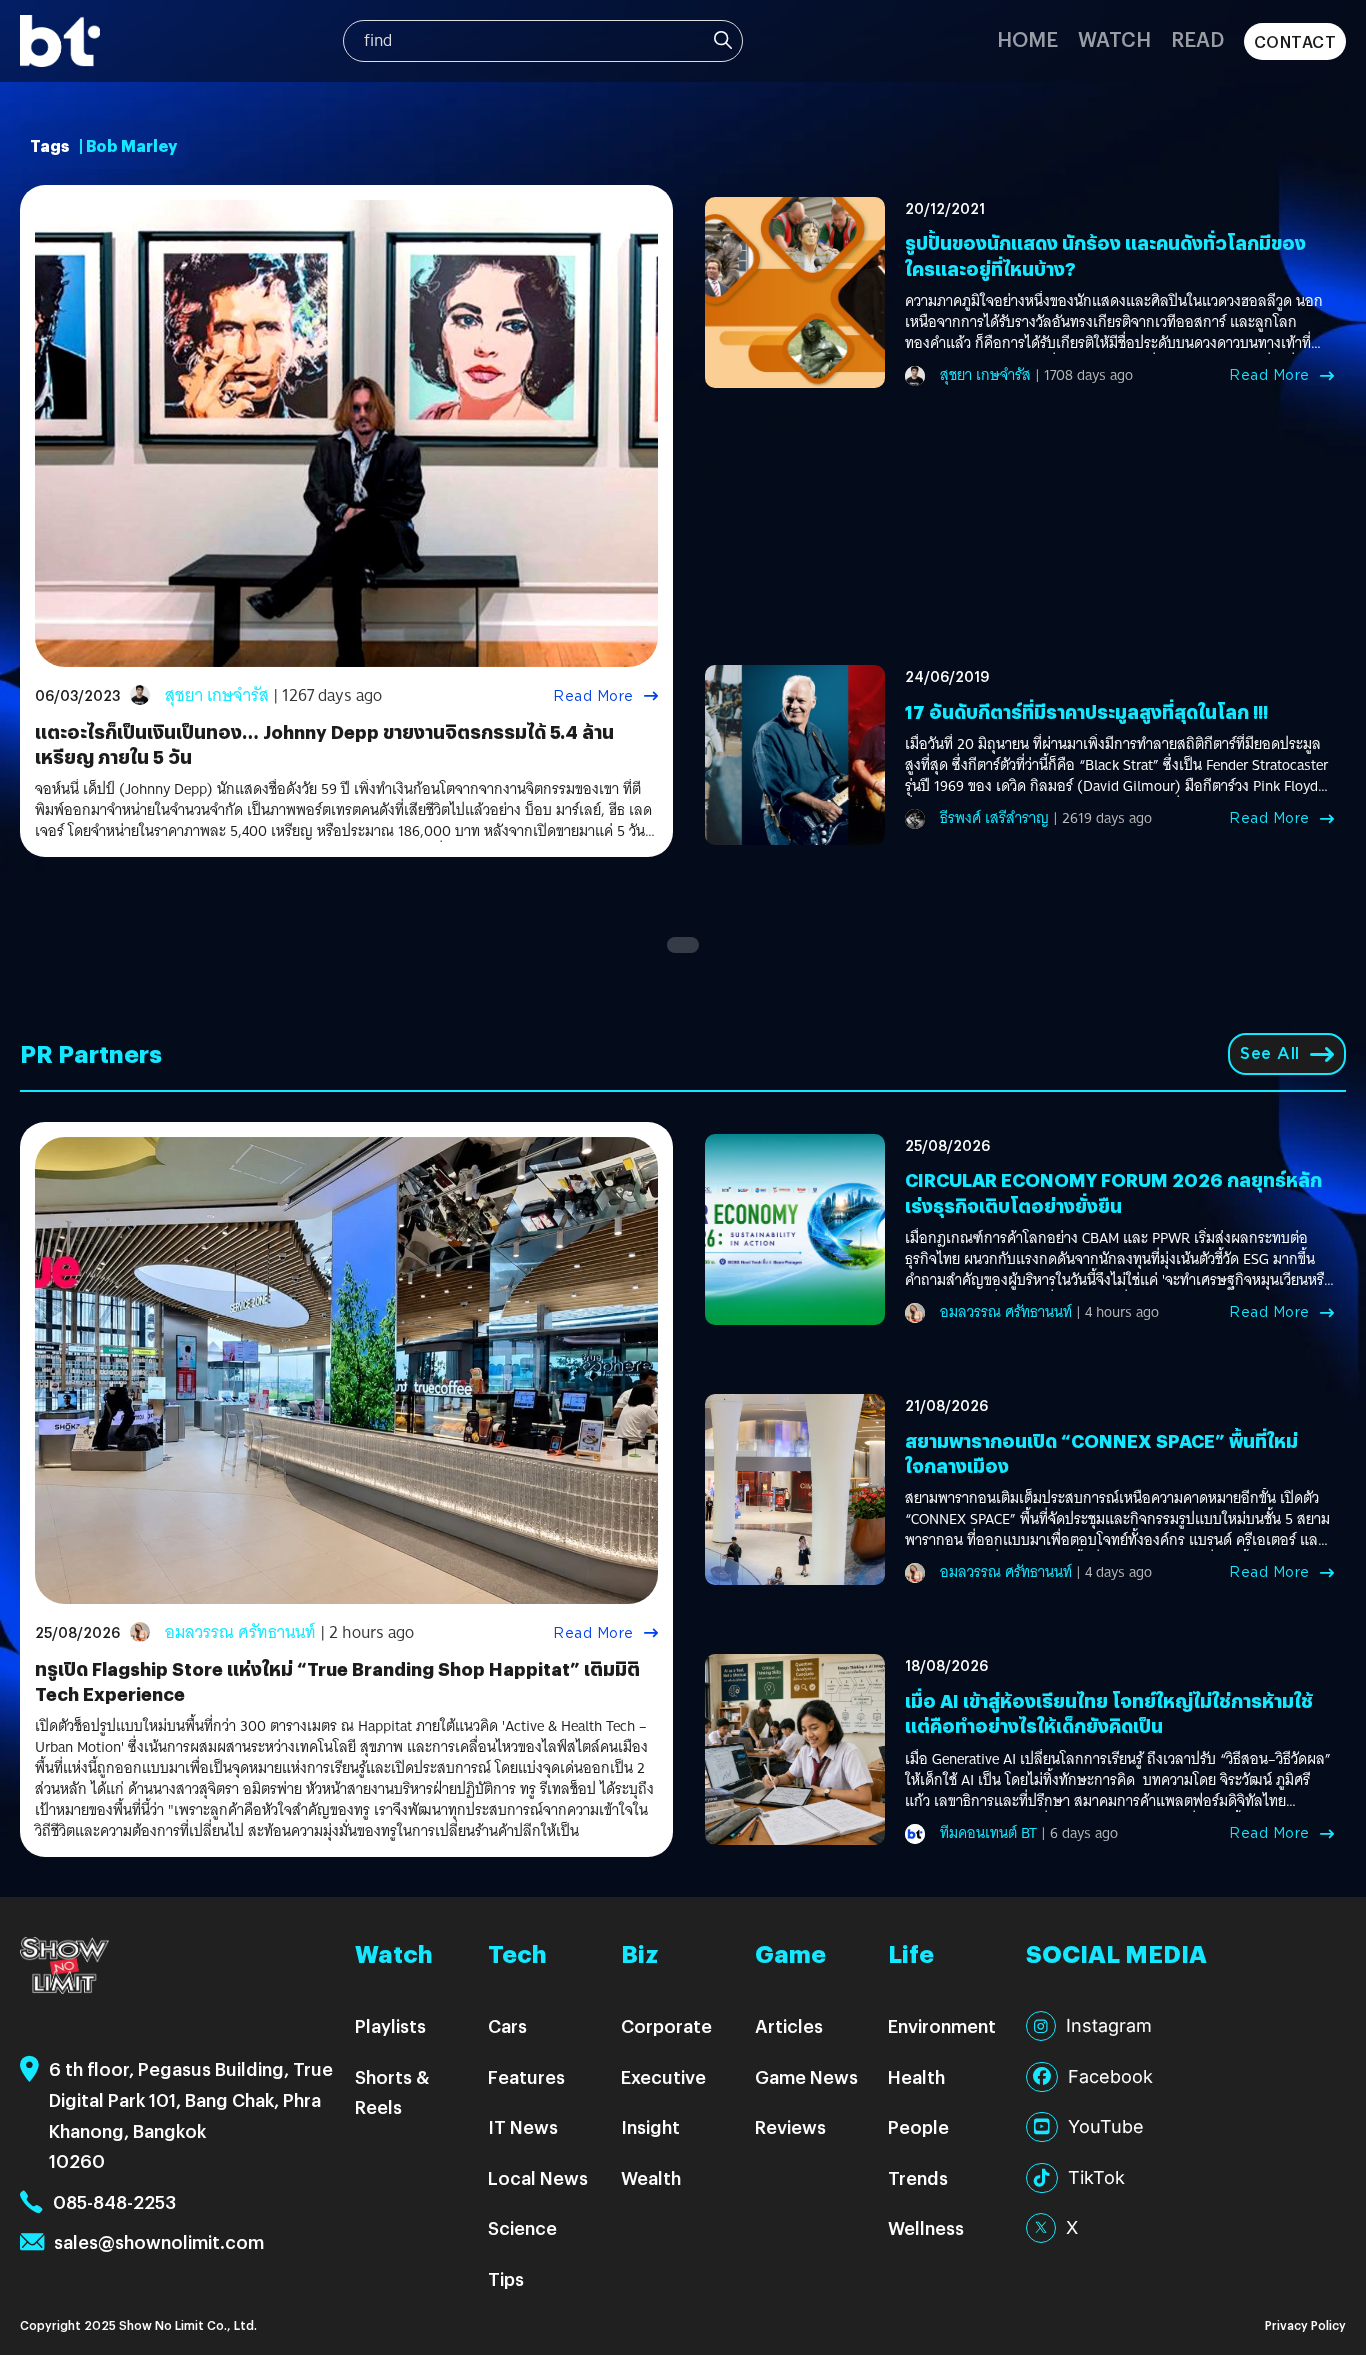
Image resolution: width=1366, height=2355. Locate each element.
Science (522, 2227)
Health (916, 2076)
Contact (1295, 41)
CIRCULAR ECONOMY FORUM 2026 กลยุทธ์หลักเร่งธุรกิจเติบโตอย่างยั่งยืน (1113, 1192)
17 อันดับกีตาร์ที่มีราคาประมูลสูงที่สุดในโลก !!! (1086, 711)
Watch (1114, 38)
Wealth (651, 2177)
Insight (650, 2126)
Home (1027, 38)
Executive (663, 2076)
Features (526, 2076)
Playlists (390, 2025)
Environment (942, 2025)
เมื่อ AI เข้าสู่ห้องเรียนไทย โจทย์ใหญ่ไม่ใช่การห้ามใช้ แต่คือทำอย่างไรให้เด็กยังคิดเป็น (1109, 1713)
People (918, 2126)
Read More (593, 696)
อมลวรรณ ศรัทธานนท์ (240, 1632)
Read (1197, 38)
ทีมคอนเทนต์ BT (988, 1833)
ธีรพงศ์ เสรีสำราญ (994, 818)
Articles (789, 2025)
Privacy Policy (1305, 2324)
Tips (506, 2278)
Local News (538, 2177)
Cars (507, 2025)
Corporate (666, 2025)
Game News (806, 2076)
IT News (523, 2126)
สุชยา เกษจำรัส (217, 695)
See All (1270, 1053)
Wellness (926, 2227)
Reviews (790, 2126)
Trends (918, 2177)
